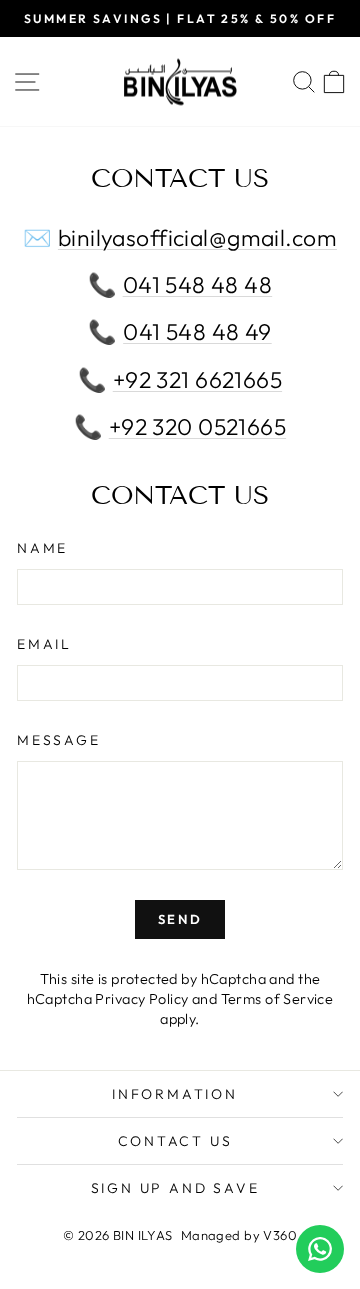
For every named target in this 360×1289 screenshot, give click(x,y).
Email (44, 644)
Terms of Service (277, 999)
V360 (280, 1235)
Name (42, 548)
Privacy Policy (141, 999)
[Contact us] (320, 1249)
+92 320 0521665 (197, 426)
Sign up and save (175, 1188)
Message (59, 740)
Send (180, 919)
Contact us (175, 1141)
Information (175, 1094)
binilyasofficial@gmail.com (197, 237)
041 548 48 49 (197, 331)
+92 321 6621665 (197, 379)
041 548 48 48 (198, 284)
